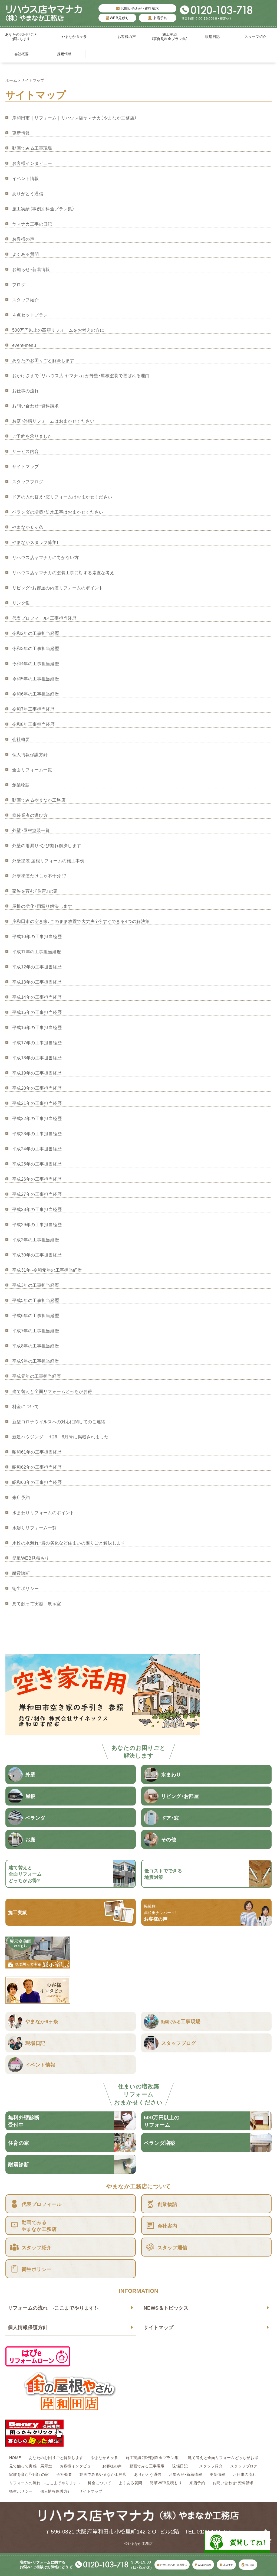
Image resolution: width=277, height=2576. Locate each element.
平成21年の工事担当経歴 (37, 1103)
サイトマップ (159, 2327)
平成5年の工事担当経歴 (36, 1300)
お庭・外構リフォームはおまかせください (53, 421)
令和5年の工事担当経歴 (36, 678)
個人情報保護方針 (28, 2327)
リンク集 (21, 603)
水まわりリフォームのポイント (43, 1512)
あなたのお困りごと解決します (22, 36)
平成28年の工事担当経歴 (37, 1209)
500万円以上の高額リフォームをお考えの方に (58, 330)
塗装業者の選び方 (30, 815)
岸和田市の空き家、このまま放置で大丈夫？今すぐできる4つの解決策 (81, 921)
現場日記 (214, 36)
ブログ (19, 284)
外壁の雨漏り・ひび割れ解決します (47, 845)
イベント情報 (26, 178)
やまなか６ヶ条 (74, 36)
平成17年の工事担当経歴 (37, 1042)
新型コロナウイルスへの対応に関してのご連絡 (59, 1421)
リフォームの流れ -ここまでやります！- (53, 2308)
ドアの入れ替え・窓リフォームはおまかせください (62, 497)
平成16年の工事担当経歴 (37, 1027)
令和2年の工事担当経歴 (36, 633)
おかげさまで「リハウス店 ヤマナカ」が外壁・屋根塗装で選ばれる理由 (81, 375)
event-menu (24, 345)
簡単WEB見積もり (31, 1558)
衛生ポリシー (26, 1588)
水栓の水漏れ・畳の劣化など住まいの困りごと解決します (69, 1543)
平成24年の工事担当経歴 (37, 1148)
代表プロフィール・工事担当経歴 (44, 618)
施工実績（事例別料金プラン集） (170, 36)
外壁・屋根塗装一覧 (31, 830)
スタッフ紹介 (255, 36)
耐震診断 (21, 1573)
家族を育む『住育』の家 (35, 891)
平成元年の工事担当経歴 (37, 1376)
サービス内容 (26, 451)
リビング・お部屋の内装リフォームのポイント (58, 587)
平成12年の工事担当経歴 (37, 967)
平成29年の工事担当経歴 (37, 1224)
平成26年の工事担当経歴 (37, 1179)
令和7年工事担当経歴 (33, 709)
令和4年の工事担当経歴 (36, 663)
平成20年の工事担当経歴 (37, 1088)
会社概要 (22, 54)
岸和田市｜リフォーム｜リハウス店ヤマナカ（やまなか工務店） (74, 117)
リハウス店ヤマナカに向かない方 (45, 557)
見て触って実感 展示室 (37, 1603)
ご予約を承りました (32, 436)
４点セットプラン (30, 315)
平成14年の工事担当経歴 (37, 997)
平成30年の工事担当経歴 (37, 1255)
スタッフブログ (28, 481)
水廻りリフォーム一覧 (34, 1527)
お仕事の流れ (26, 390)
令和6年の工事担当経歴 (36, 694)
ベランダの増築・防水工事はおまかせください (58, 512)
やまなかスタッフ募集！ (35, 542)
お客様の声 (127, 36)
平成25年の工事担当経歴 (37, 1164)
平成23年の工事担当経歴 (37, 1133)
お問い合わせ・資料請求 (139, 8)
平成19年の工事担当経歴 (37, 1073)
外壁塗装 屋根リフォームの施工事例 (48, 860)
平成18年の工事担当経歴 (37, 1057)
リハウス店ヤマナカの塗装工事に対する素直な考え (63, 572)
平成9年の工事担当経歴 (36, 1361)
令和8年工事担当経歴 (33, 724)
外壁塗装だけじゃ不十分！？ (39, 876)
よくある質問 (26, 254)
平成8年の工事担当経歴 (36, 1346)
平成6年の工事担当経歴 (36, 1315)
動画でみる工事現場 (32, 148)
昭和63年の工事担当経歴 (37, 1482)
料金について (26, 1406)
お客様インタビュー (32, 163)
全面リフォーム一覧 (32, 769)
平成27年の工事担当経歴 (37, 1194)
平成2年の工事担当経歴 (36, 1239)
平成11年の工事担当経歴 (37, 951)
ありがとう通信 (28, 193)
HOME (15, 2457)
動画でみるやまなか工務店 (39, 800)
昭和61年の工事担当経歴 (37, 1452)
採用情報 (64, 54)
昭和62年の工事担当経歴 (37, 1467)
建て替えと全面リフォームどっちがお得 (52, 1391)
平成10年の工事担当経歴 (37, 936)
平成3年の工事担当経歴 (36, 1285)
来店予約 (160, 18)
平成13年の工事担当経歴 (37, 982)
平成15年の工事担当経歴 (37, 1012)
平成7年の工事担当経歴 (36, 1330)
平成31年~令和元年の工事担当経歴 (47, 1270)
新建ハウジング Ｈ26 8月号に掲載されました (60, 1436)
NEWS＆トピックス (166, 2308)
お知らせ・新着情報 (31, 269)
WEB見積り (119, 18)
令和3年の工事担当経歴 (36, 648)
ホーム (11, 80)
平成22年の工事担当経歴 (37, 1118)
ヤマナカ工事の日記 (32, 224)
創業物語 (21, 785)
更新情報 (21, 133)
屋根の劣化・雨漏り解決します (42, 906)
